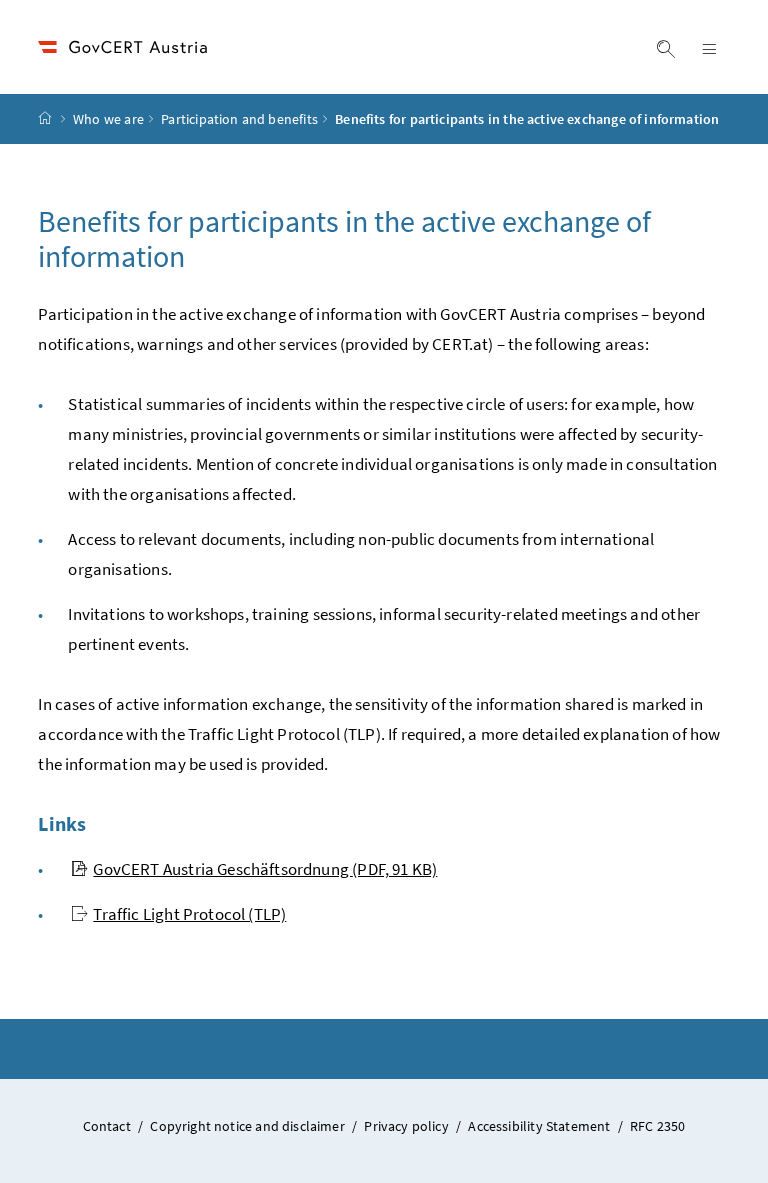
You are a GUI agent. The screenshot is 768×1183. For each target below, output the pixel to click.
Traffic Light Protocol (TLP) (189, 914)
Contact (108, 1126)
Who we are (108, 119)
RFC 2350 (657, 1126)
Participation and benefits (239, 119)
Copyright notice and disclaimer (249, 1126)
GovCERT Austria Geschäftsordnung (265, 869)
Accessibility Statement (540, 1126)
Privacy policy (408, 1126)
